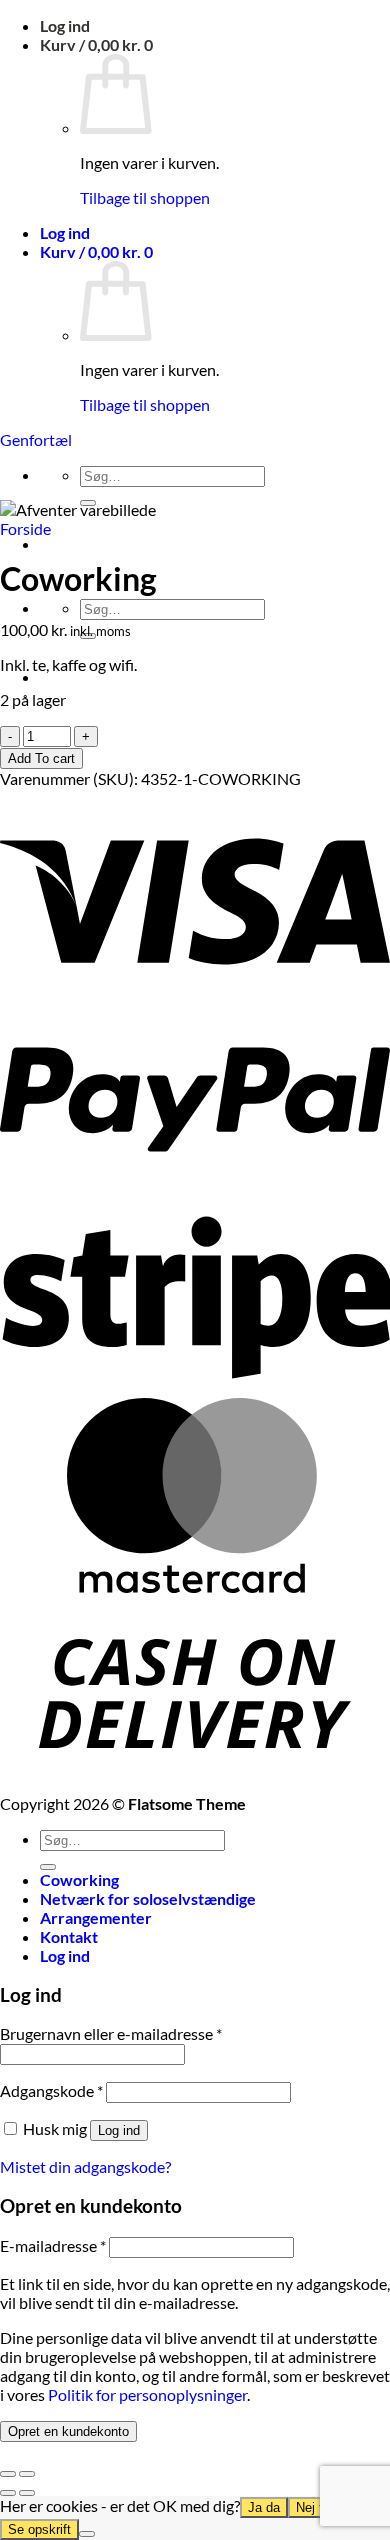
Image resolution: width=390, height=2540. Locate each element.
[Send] (48, 1867)
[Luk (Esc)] (8, 2474)
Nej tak (316, 2507)
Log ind (119, 2130)
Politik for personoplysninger (147, 2394)
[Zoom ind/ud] (27, 2474)
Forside (25, 528)
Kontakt (69, 1936)
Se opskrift (39, 2529)
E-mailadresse (53, 2245)
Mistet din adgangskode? (85, 2166)
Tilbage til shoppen (145, 197)
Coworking (79, 1879)
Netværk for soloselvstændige (148, 1898)
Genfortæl (36, 439)
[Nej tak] (87, 2534)
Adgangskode (51, 2090)
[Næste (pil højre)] (27, 2493)
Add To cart (41, 758)
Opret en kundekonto (68, 2431)
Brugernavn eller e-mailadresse (111, 2033)
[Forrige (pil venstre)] (8, 2493)
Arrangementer (96, 1917)
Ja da (264, 2507)
